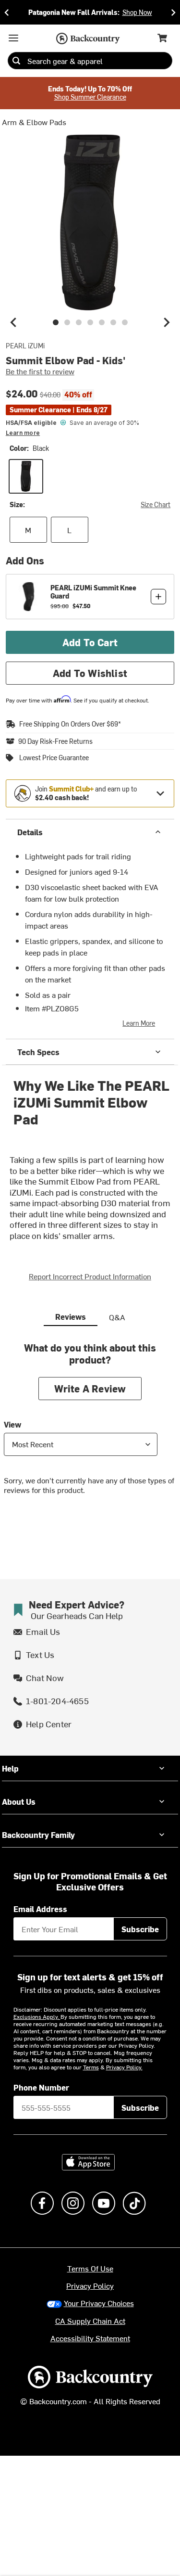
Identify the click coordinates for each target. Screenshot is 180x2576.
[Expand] (160, 793)
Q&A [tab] (117, 1317)
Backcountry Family (38, 1835)
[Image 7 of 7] (125, 322)
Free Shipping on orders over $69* (70, 724)
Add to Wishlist (90, 673)
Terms (91, 2067)
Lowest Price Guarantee (54, 758)
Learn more (23, 433)
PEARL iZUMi (25, 346)
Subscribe (140, 1929)
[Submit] (16, 61)
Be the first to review (40, 371)
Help (10, 1768)
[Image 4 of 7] (90, 322)
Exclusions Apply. (37, 2016)
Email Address (40, 1909)
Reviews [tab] (71, 1316)
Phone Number (41, 2087)
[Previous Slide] (7, 12)
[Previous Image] (13, 322)
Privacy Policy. (124, 2067)
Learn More (139, 1023)
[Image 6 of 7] (113, 322)
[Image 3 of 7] (79, 322)
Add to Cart (90, 642)
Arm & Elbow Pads (34, 122)
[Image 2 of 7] (67, 322)
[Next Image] (167, 322)
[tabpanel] (90, 1426)
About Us (19, 1801)
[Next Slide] (173, 12)
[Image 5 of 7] (102, 322)
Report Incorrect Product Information (90, 1276)
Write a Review (90, 1388)
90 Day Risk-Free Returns (55, 741)
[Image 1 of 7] (56, 322)
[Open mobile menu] (13, 38)
